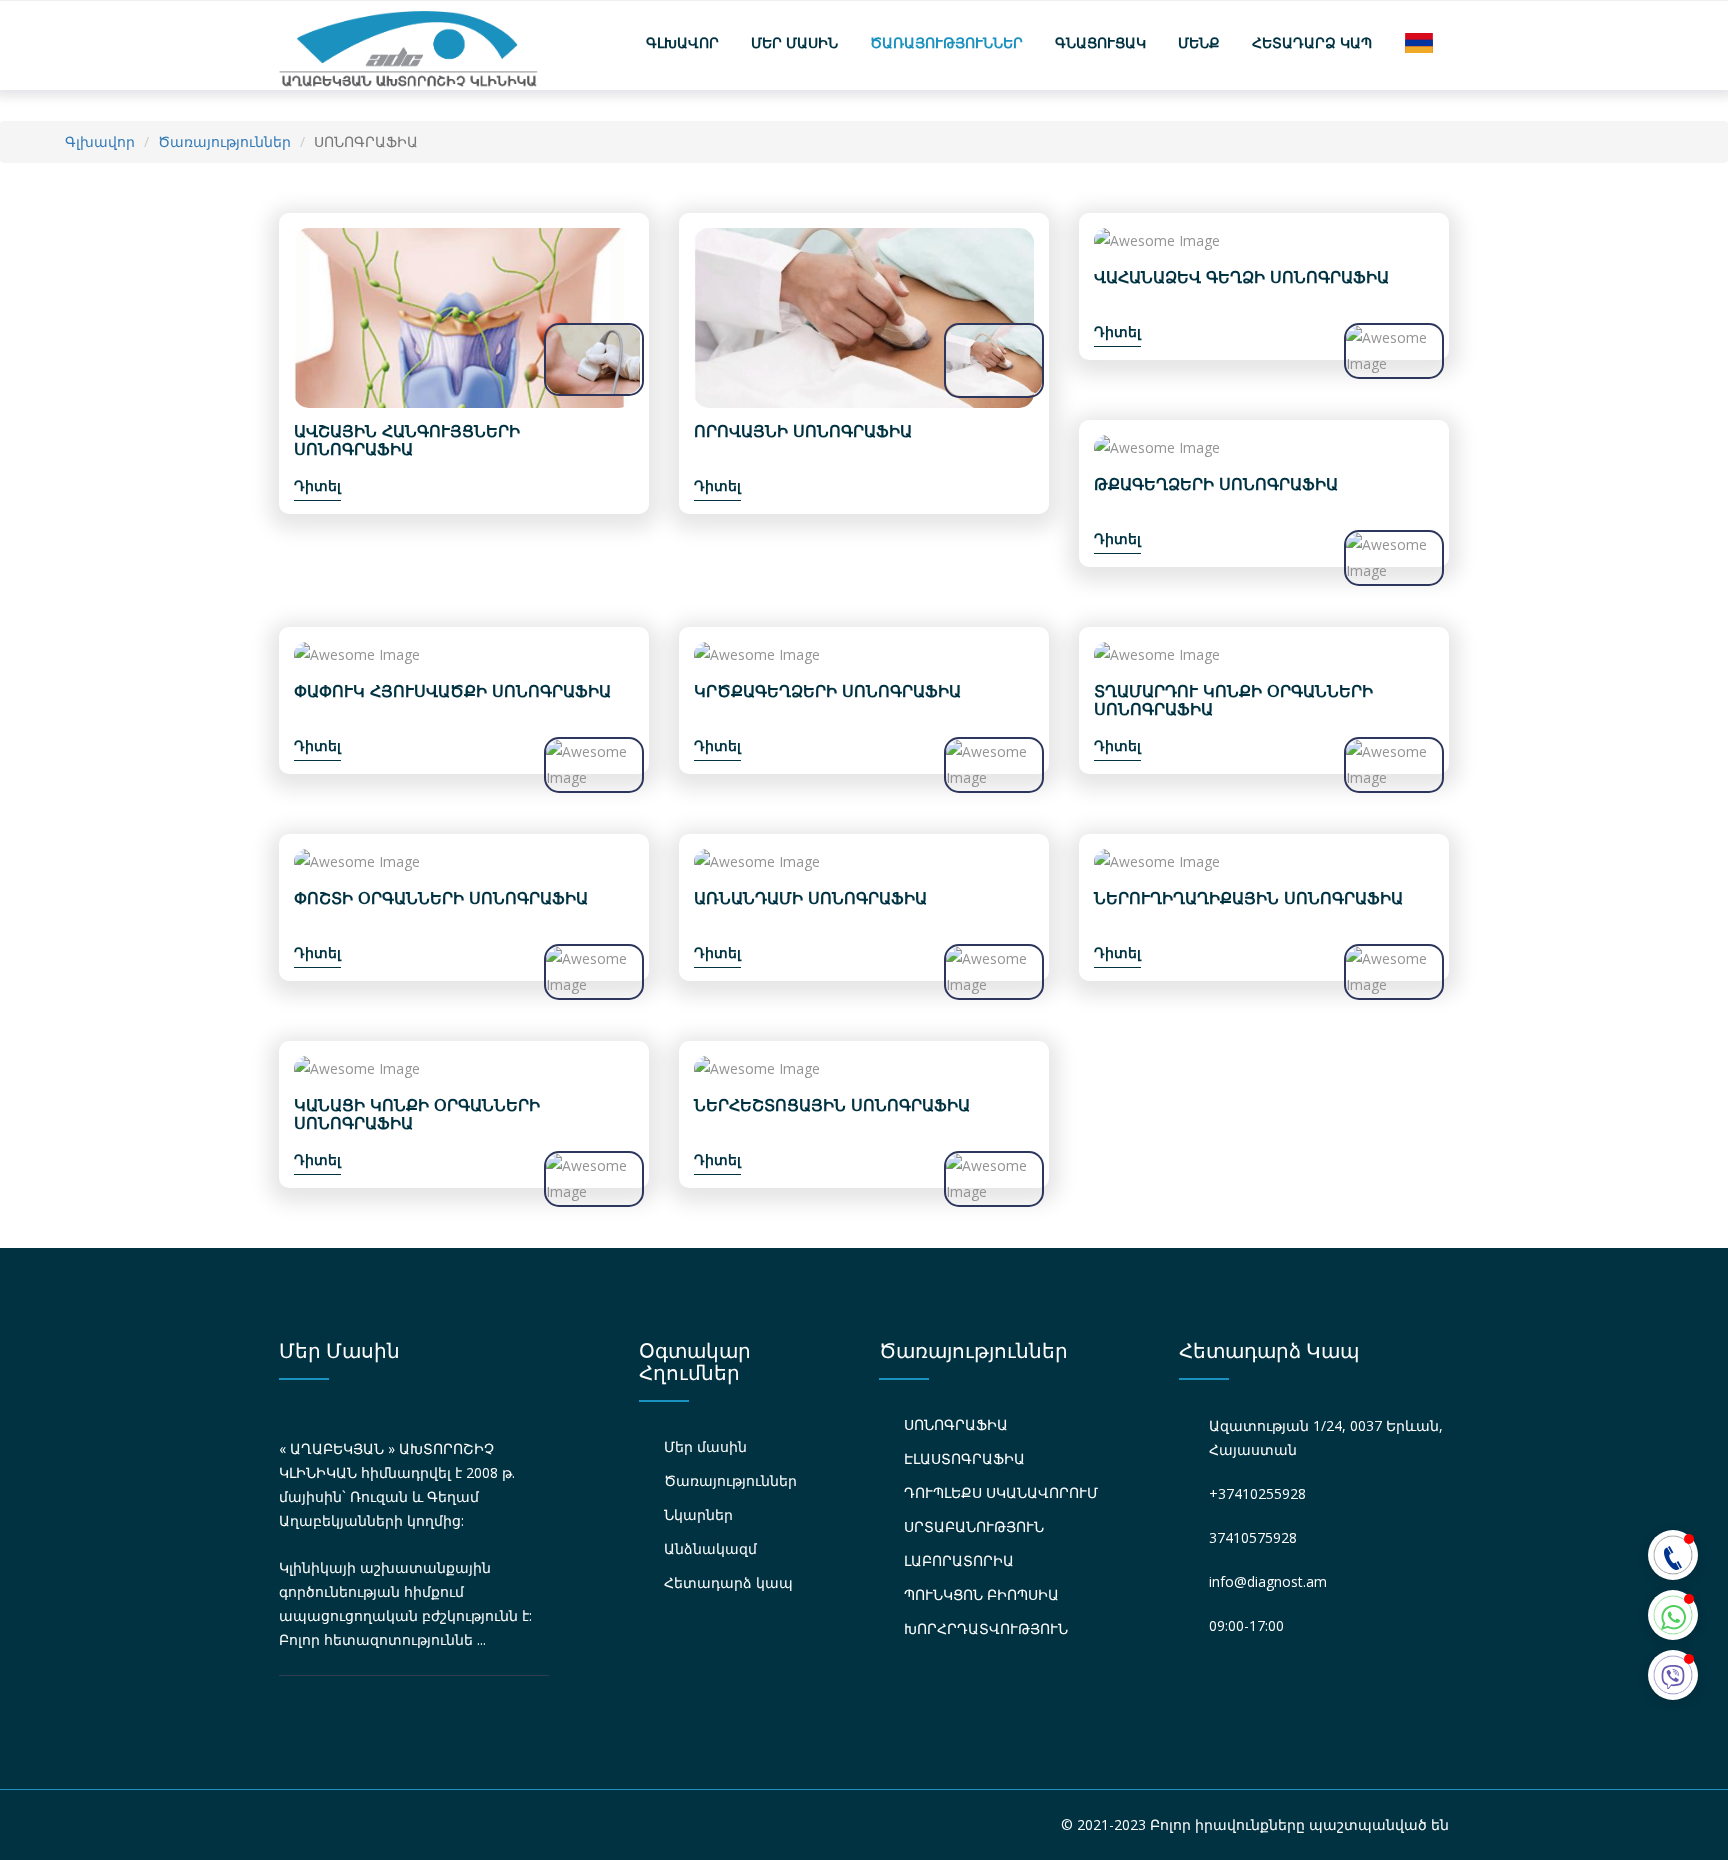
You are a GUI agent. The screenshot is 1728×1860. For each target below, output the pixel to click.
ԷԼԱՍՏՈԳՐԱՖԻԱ (964, 1458)
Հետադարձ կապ (1312, 43)
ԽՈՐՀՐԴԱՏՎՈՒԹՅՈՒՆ (986, 1628)
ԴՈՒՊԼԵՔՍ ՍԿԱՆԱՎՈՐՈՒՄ (1001, 1492)
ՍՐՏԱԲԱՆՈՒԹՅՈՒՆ (974, 1526)
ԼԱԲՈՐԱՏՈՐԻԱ (959, 1560)
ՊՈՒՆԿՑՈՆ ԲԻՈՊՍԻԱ (981, 1594)
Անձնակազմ (710, 1548)
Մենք (1199, 43)
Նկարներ (698, 1514)
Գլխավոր (682, 43)
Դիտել (317, 485)
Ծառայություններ (946, 43)
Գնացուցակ (1100, 43)
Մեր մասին (794, 43)
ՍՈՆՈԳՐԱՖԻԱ (956, 1424)
